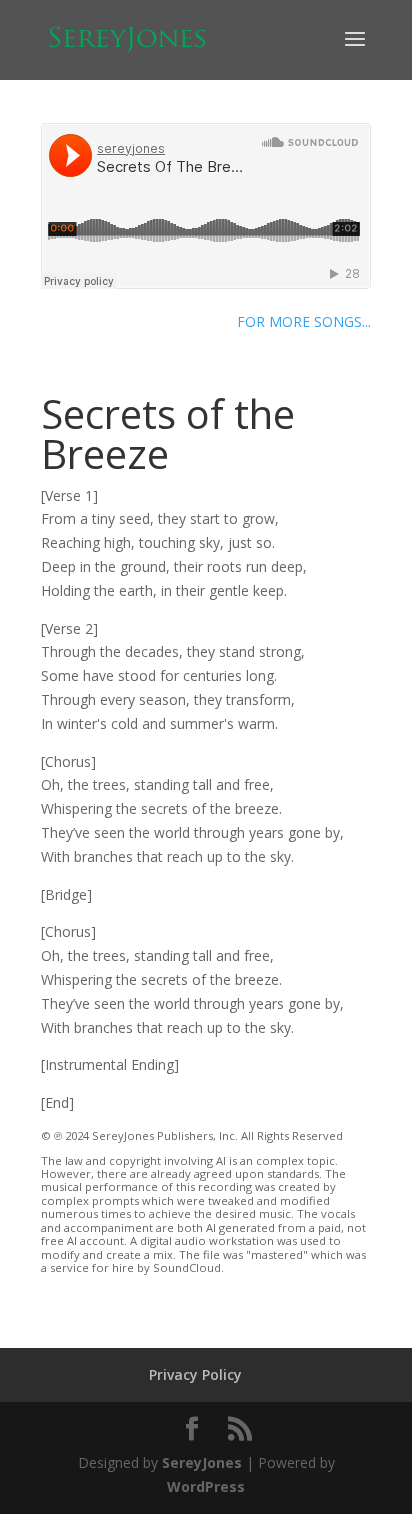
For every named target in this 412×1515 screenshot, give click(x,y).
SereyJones (202, 1462)
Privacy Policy (195, 1374)
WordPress (206, 1486)
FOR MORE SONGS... (304, 321)
